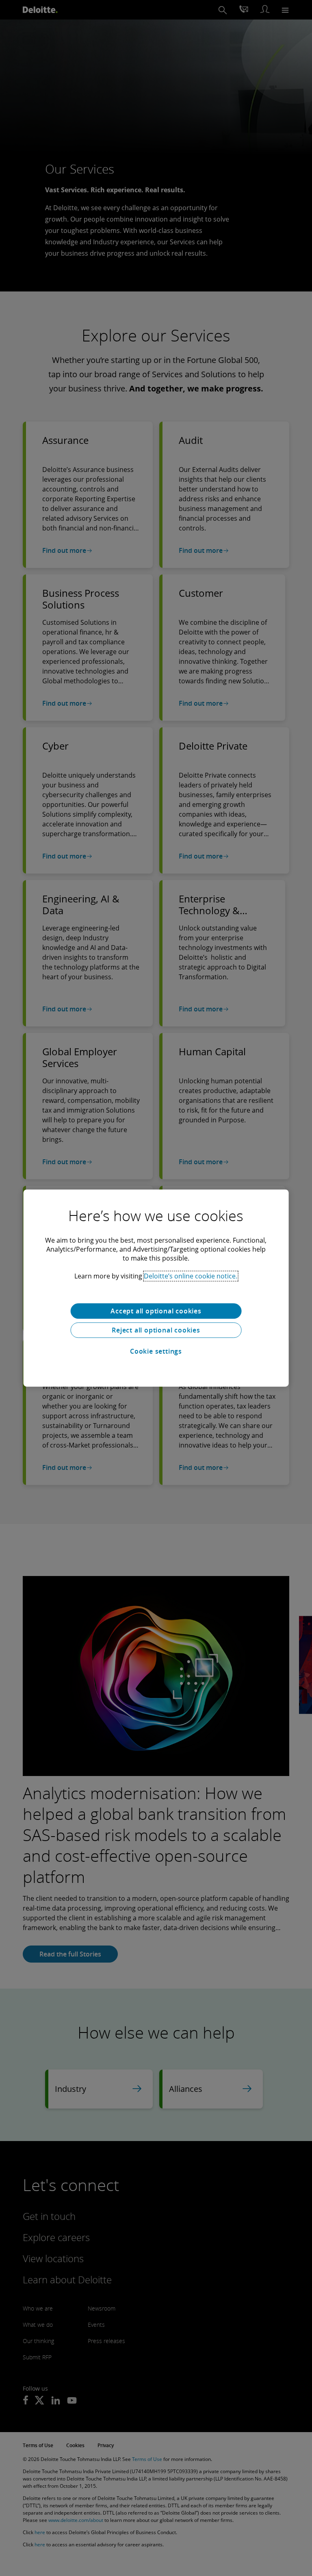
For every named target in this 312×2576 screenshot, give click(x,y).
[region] (156, 1288)
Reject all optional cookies (156, 1330)
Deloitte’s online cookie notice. (191, 1276)
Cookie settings (156, 1351)
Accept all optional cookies (156, 1311)
